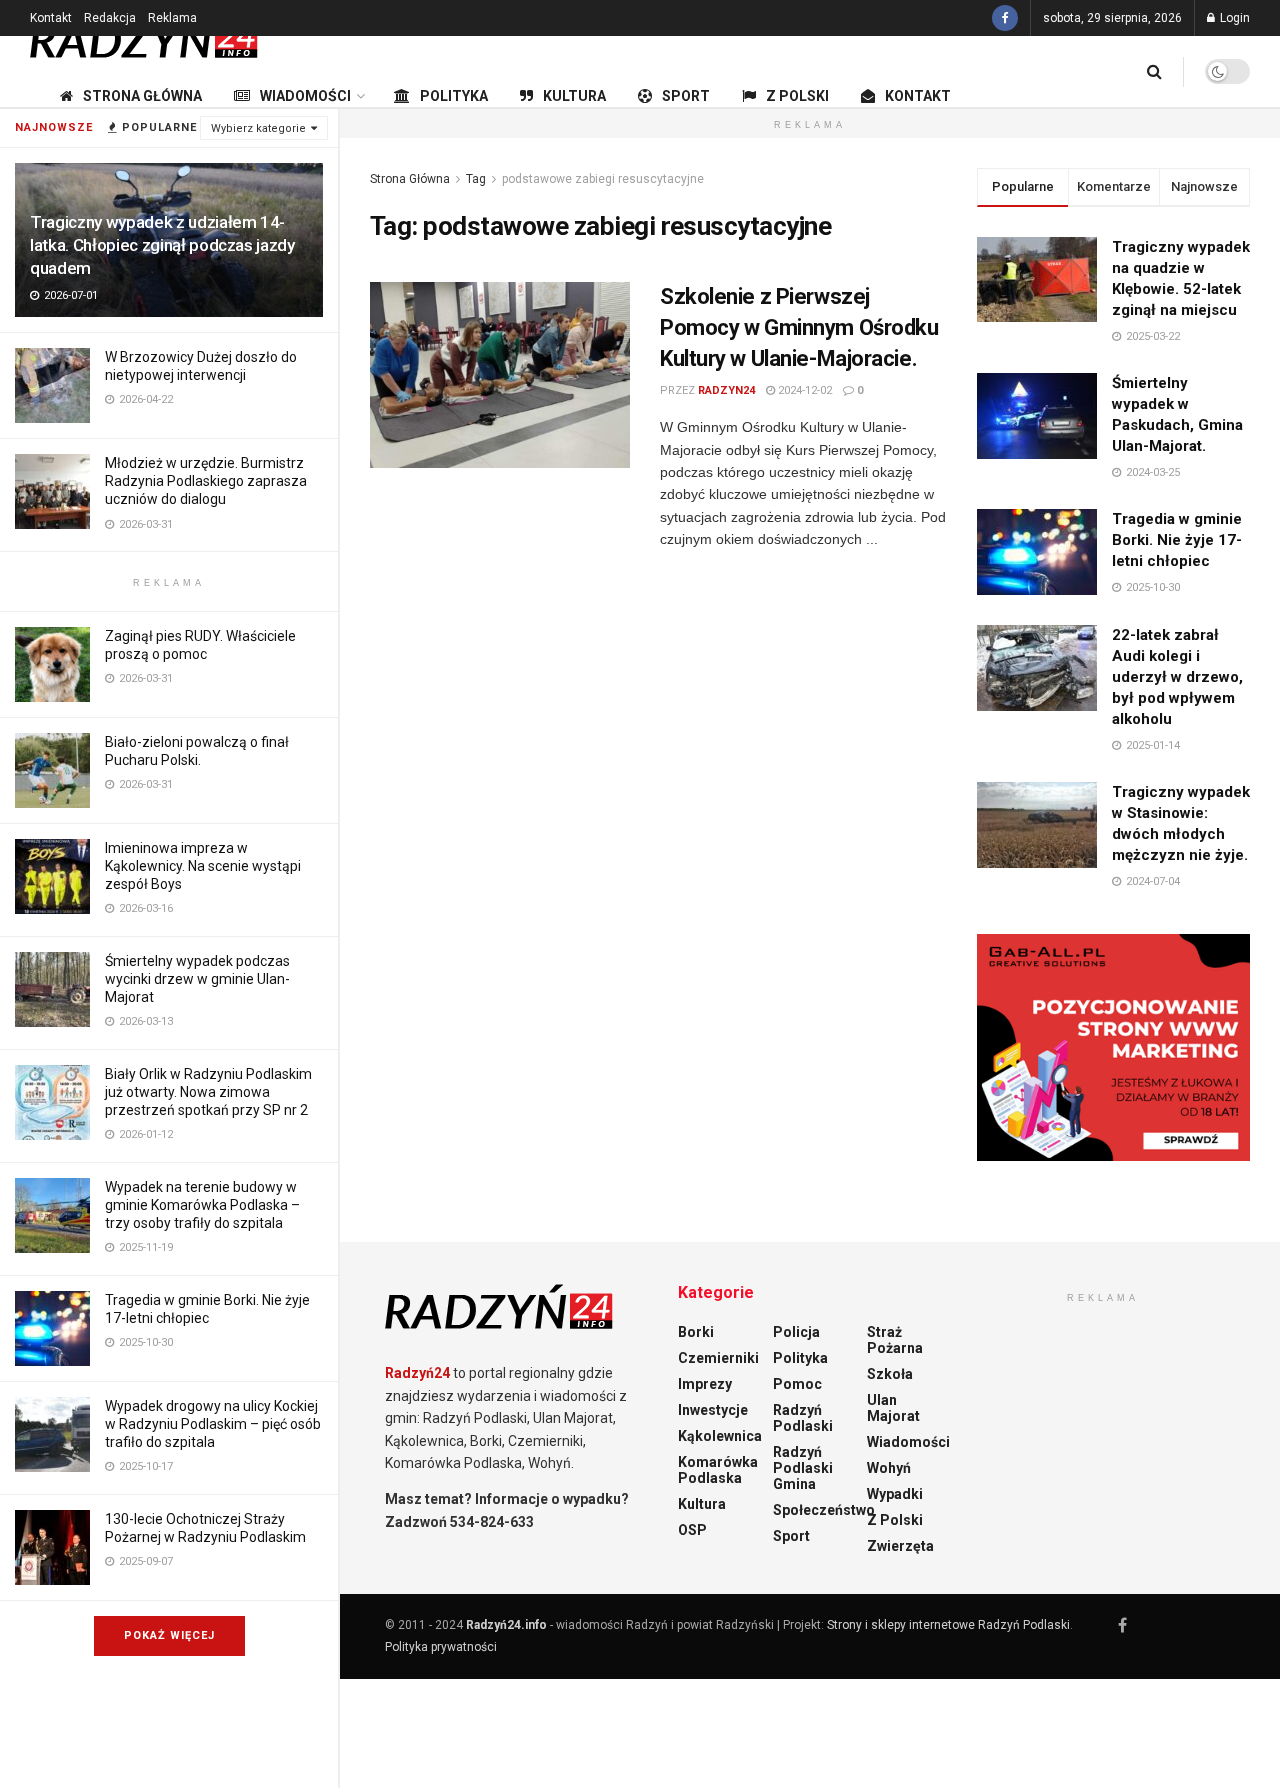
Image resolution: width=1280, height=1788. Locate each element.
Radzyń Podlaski (803, 1418)
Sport (686, 96)
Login (1233, 18)
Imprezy (705, 1384)
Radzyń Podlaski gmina (803, 1468)
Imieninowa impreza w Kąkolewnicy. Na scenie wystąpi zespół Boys (203, 866)
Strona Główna (142, 96)
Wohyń (889, 1468)
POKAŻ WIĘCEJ (169, 1635)
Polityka (454, 96)
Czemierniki (718, 1358)
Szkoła (890, 1374)
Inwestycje (713, 1410)
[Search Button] (1154, 71)
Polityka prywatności (441, 1647)
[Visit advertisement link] (1113, 1048)
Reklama (172, 18)
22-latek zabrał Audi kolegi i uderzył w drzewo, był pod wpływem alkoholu (1177, 677)
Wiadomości (305, 96)
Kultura (574, 96)
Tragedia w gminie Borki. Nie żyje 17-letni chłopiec (1177, 540)
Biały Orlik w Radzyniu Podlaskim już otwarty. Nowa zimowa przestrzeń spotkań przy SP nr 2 (208, 1092)
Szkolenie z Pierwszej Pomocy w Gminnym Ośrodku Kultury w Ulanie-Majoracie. (799, 327)
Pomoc (797, 1384)
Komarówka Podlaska (718, 1470)
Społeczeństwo (824, 1510)
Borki (696, 1332)
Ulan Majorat (893, 1408)
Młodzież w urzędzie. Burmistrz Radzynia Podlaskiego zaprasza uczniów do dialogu (206, 481)
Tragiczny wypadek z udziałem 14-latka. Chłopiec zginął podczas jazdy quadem (162, 245)
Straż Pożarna (895, 1340)
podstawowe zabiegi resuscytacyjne (603, 179)
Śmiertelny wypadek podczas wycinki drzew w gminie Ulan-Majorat (197, 979)
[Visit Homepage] (145, 36)
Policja (796, 1332)
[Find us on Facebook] (1005, 18)
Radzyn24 (726, 390)
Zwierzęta (900, 1546)
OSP (692, 1530)
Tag (476, 179)
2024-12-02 (803, 390)
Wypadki (895, 1494)
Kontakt (51, 18)
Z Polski (797, 96)
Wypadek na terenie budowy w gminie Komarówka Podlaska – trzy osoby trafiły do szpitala (202, 1205)
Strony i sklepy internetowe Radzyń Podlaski (948, 1625)
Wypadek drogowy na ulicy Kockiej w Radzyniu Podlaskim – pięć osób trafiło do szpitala (213, 1424)
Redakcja (110, 18)
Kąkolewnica (720, 1436)
